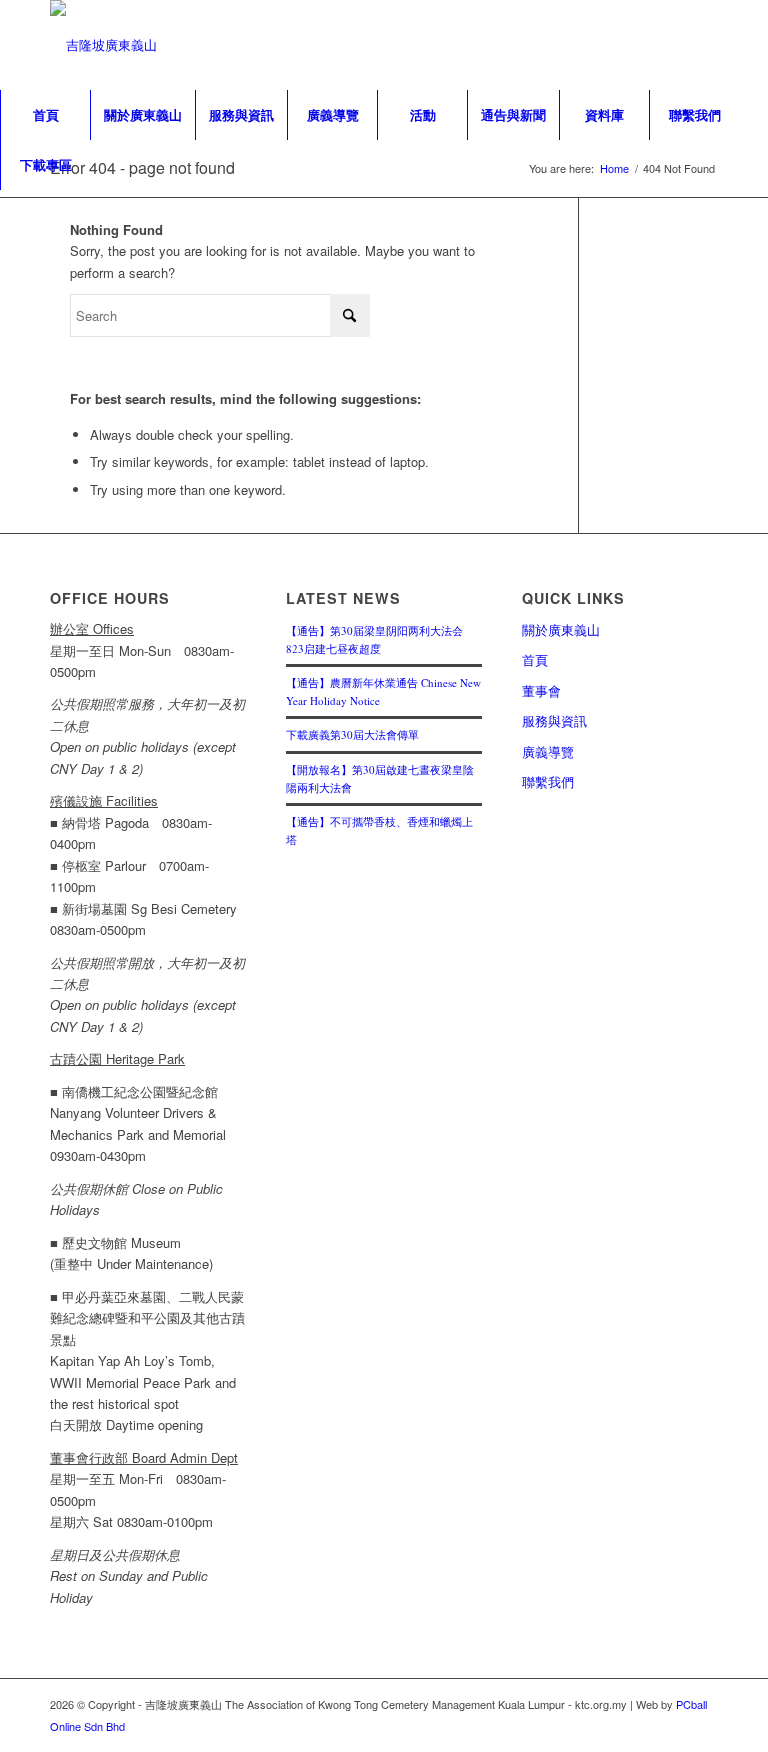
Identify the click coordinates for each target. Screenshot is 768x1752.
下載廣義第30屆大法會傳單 (352, 734)
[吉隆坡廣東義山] (103, 45)
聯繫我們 (548, 781)
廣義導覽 (548, 751)
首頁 (535, 659)
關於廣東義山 (561, 629)
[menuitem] (45, 115)
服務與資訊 (554, 720)
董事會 (541, 690)
